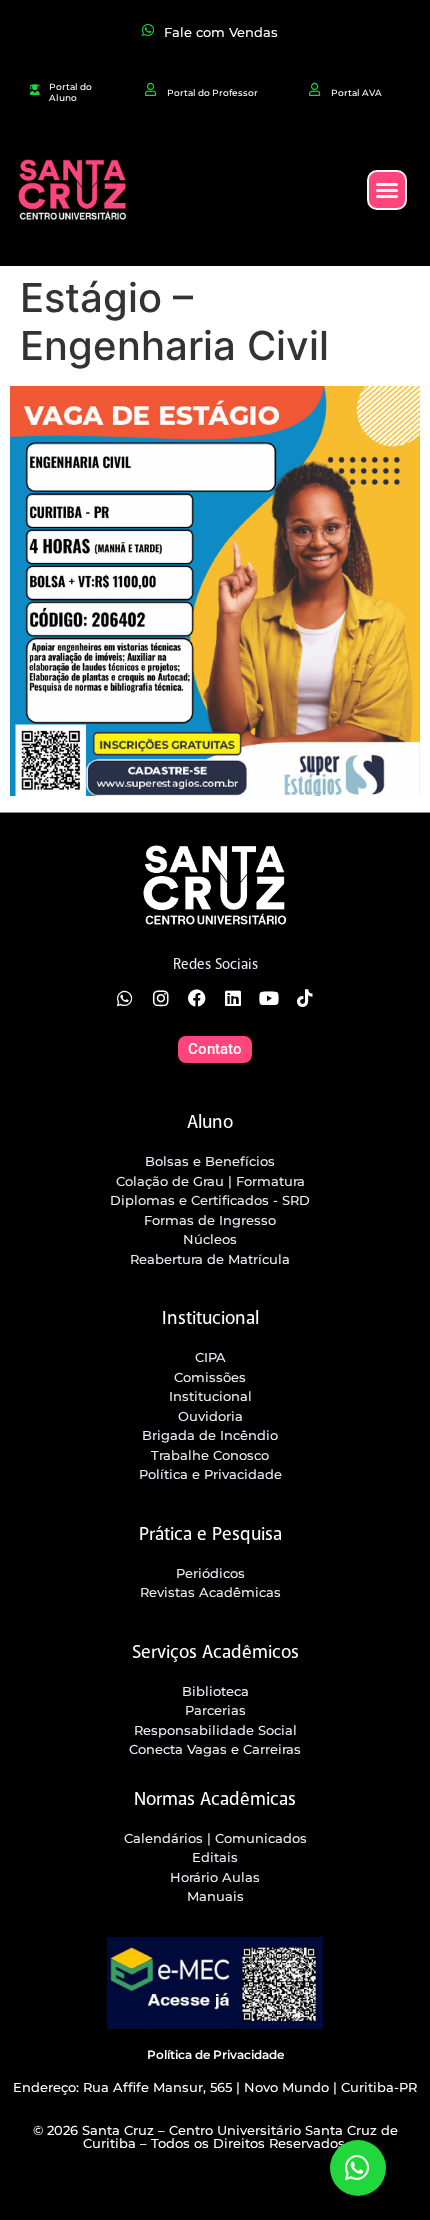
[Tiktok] (305, 998)
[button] (387, 190)
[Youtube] (269, 998)
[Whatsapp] (125, 998)
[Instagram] (161, 998)
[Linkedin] (233, 998)
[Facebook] (197, 998)
